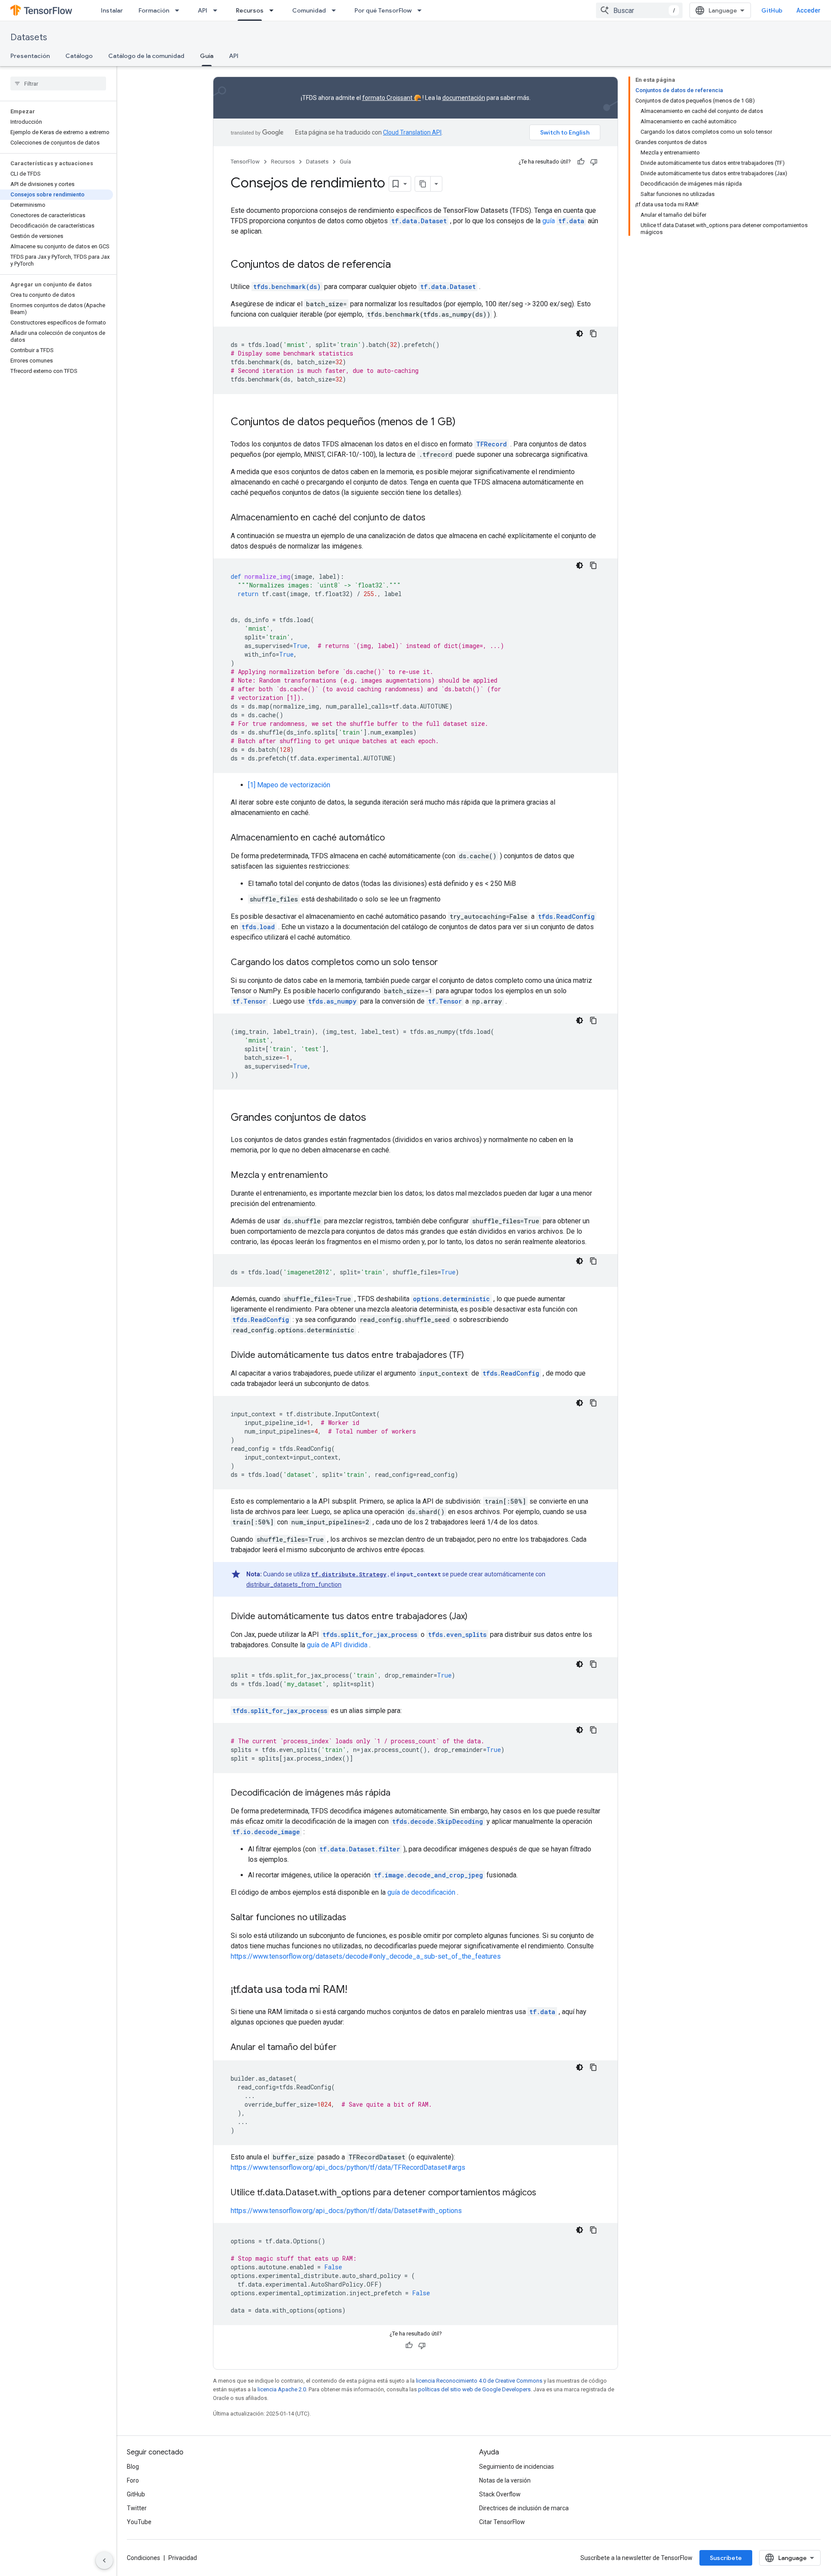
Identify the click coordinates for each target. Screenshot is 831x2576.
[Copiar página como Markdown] (423, 184)
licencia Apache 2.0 (282, 2389)
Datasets (29, 37)
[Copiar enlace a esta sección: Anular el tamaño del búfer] (348, 2048)
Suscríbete (726, 2558)
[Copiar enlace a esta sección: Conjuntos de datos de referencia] (399, 265)
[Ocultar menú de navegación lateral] (104, 2560)
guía (563, 221)
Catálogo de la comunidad (146, 56)
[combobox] (639, 10)
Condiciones (143, 2558)
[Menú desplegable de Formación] (180, 10)
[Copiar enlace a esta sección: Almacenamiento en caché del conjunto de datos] (434, 518)
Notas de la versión (505, 2480)
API (203, 10)
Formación (154, 10)
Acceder (808, 10)
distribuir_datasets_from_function (294, 1585)
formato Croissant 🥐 (392, 98)
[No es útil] (594, 162)
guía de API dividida (337, 1645)
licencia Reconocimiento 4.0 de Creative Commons (479, 2381)
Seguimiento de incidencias (517, 2467)
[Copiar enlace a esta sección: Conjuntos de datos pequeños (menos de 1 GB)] (464, 423)
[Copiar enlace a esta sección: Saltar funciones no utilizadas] (355, 1918)
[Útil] (581, 162)
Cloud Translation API (412, 132)
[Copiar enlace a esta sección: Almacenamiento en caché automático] (393, 838)
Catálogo (79, 56)
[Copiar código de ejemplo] (593, 334)
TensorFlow (245, 162)
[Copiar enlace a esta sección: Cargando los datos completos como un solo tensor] (447, 963)
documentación (464, 98)
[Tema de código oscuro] (580, 334)
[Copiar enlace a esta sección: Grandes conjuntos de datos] (375, 1118)
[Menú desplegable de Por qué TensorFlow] (422, 10)
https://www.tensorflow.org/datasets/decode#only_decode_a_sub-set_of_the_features (366, 1956)
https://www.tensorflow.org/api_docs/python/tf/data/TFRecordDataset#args (348, 2167)
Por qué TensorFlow (383, 10)
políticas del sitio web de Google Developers (474, 2389)
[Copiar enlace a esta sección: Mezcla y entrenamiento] (336, 1176)
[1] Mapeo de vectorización (289, 785)
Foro (133, 2480)
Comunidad (309, 10)
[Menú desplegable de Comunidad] (336, 10)
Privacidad (183, 2558)
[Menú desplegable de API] (218, 10)
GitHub (772, 10)
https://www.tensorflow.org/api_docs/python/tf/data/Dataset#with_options (346, 2211)
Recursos (250, 10)
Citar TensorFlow (502, 2522)
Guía (207, 56)
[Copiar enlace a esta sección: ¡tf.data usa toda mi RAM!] (356, 1990)
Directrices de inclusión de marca (524, 2508)
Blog (133, 2467)
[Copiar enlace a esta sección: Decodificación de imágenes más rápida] (399, 1793)
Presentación (30, 56)
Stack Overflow (500, 2494)
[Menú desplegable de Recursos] (274, 10)
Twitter (137, 2508)
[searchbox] (58, 83)
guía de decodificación (421, 1892)
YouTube (139, 2522)
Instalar (112, 10)
